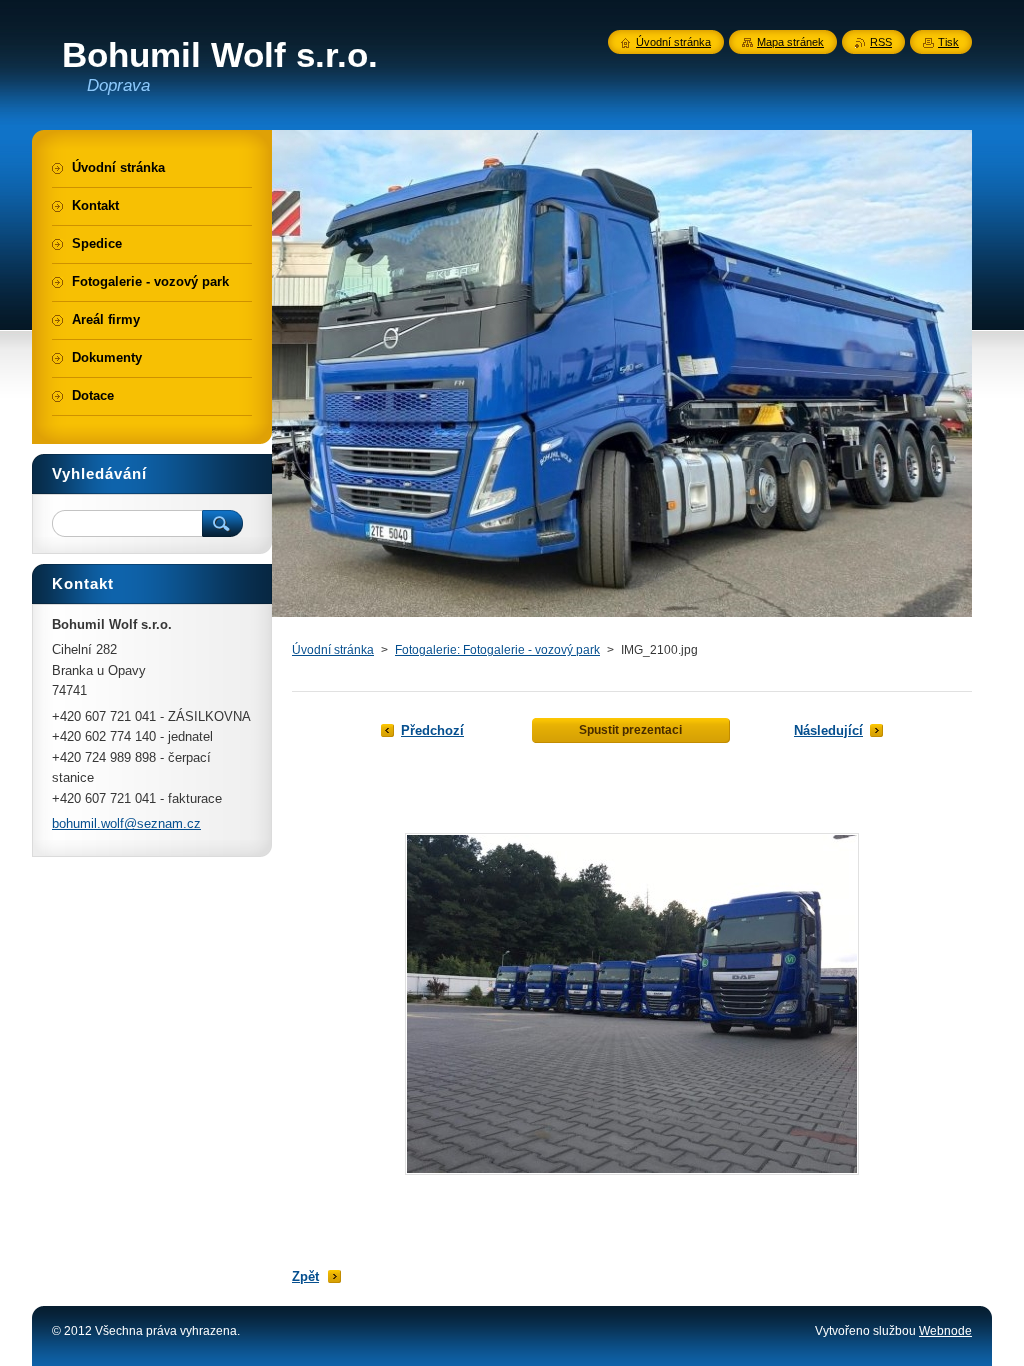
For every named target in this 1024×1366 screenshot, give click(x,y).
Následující (828, 730)
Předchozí (432, 730)
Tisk (948, 42)
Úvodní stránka (333, 650)
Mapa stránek (790, 42)
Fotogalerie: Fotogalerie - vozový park (497, 650)
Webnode (945, 1331)
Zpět (305, 1276)
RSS (881, 42)
